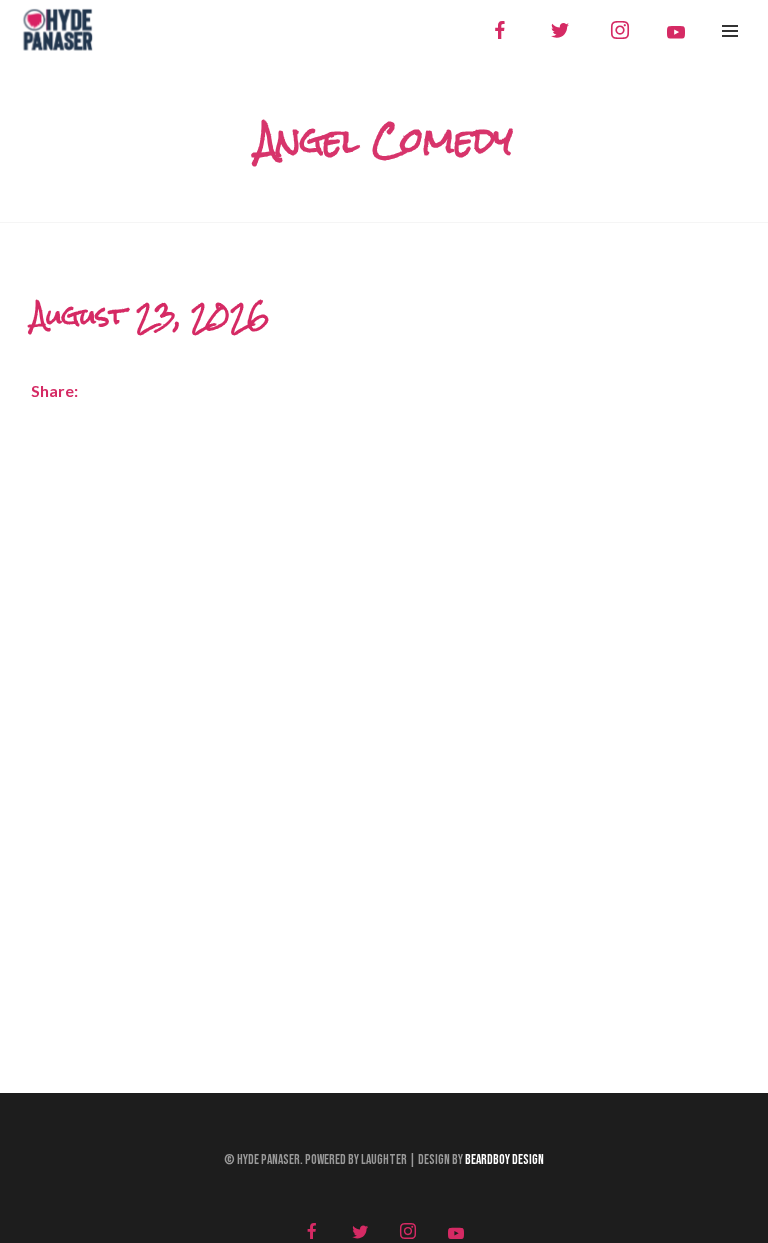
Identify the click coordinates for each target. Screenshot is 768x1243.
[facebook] (500, 30)
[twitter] (560, 30)
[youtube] (676, 32)
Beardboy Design (504, 1160)
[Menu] (730, 30)
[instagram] (620, 30)
